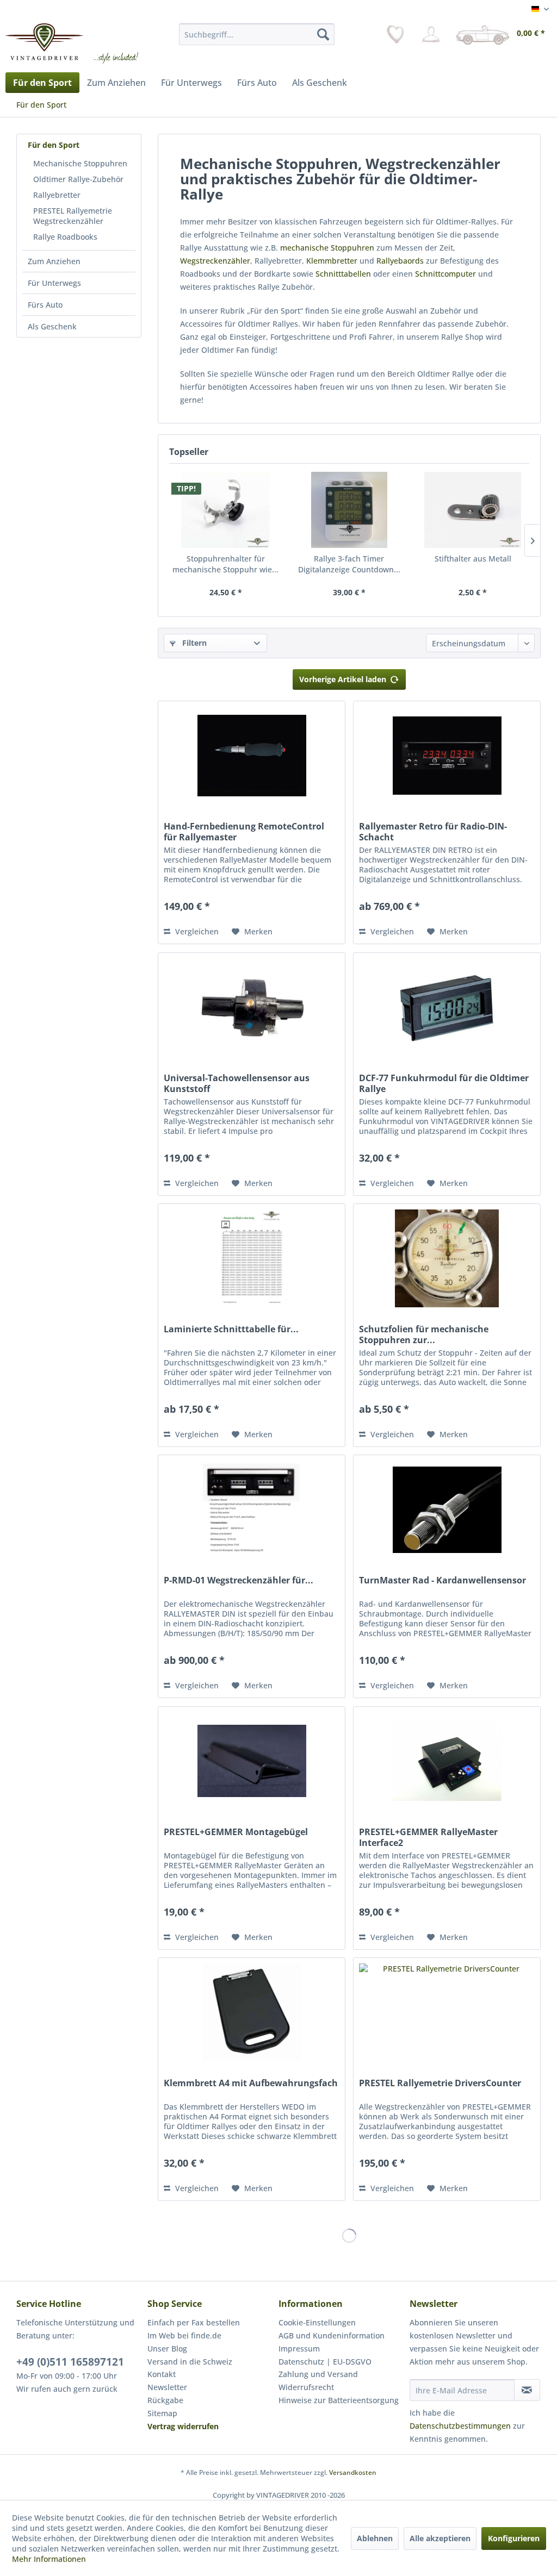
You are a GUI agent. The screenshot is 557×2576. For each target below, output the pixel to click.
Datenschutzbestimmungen (460, 2426)
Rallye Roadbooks (65, 237)
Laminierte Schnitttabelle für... (231, 1329)
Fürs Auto (45, 305)
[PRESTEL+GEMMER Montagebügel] (252, 1761)
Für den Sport (54, 145)
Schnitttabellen (343, 274)
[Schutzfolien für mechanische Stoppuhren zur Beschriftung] (447, 1258)
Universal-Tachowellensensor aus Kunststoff (237, 1083)
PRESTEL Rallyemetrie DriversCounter (440, 2083)
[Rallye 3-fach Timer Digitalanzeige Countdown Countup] (349, 510)
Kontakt (162, 2374)
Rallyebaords (400, 261)
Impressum (299, 2349)
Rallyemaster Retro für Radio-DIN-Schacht (433, 832)
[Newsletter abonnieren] (527, 2390)
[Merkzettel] (395, 34)
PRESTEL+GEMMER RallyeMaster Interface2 (428, 1837)
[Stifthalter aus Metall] (473, 510)
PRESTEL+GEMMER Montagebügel (236, 1832)
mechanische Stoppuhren (327, 248)
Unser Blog (167, 2349)
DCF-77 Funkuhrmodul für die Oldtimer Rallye (444, 1083)
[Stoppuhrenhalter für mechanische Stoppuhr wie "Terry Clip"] (225, 510)
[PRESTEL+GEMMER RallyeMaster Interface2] (447, 1761)
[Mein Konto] (431, 34)
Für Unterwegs (54, 283)
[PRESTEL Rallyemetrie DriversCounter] (447, 2012)
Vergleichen (196, 931)
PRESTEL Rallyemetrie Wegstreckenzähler (73, 216)
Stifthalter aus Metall (473, 559)
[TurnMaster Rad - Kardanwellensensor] (447, 1510)
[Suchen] (323, 34)
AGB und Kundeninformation (332, 2335)
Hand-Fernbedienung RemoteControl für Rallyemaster (244, 832)
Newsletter (167, 2387)
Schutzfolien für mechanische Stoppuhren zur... (424, 1334)
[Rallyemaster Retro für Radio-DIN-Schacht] (447, 756)
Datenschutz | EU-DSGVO (325, 2362)
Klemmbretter (332, 261)
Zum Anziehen (54, 261)
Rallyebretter (57, 195)
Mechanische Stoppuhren (80, 163)
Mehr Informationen (49, 2559)
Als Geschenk (52, 326)
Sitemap (162, 2413)
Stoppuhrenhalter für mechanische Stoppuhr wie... (225, 564)
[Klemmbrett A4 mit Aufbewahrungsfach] (252, 2012)
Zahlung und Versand (318, 2374)
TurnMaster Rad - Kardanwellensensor (442, 1580)
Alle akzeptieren (440, 2538)
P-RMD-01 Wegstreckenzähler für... (239, 1580)
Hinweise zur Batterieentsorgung (339, 2400)
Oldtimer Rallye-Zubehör (78, 179)
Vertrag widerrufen (183, 2426)
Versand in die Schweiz (190, 2362)
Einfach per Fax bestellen (194, 2322)
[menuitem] (257, 34)
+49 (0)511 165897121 (70, 2362)
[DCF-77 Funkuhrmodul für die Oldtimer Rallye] (447, 1007)
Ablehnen (375, 2538)
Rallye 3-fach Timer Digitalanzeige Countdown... (349, 564)
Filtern (193, 643)
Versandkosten (353, 2472)
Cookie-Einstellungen (317, 2322)
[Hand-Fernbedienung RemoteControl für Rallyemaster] (252, 756)
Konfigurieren (514, 2538)
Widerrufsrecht (306, 2387)
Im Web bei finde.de (184, 2335)
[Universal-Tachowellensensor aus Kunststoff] (252, 1007)
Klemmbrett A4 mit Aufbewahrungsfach (251, 2083)
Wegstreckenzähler (215, 261)
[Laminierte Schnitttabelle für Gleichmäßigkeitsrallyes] (252, 1258)
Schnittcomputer (445, 274)
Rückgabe (165, 2400)
